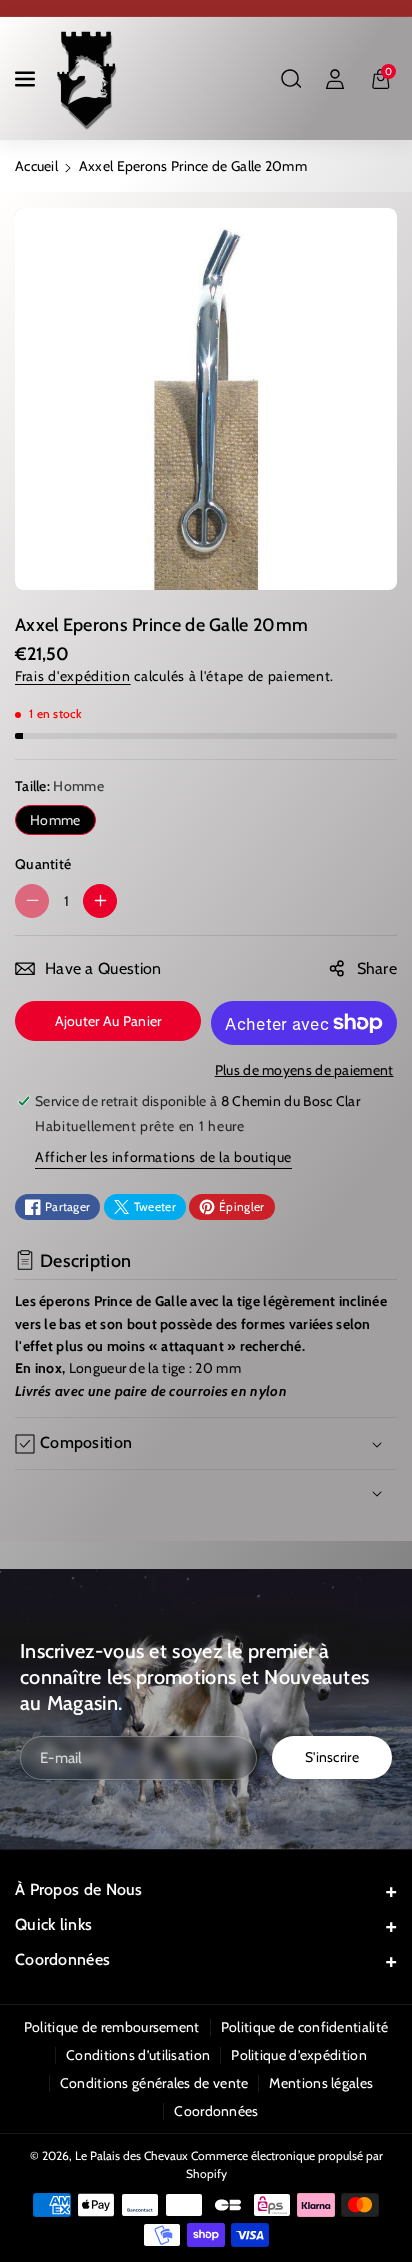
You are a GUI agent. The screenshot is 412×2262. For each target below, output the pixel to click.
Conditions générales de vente (154, 2083)
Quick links (53, 1924)
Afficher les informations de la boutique (163, 1157)
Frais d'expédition (73, 676)
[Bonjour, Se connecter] (335, 79)
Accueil (36, 166)
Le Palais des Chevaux (131, 2155)
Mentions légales (321, 2083)
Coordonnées (62, 1959)
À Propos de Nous (79, 1889)
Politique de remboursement (112, 2027)
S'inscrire (332, 1757)
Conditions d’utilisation (138, 2055)
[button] (27, 79)
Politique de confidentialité (304, 2027)
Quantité (43, 864)
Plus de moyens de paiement (304, 1070)
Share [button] (377, 968)
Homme (55, 820)
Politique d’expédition (299, 2055)
